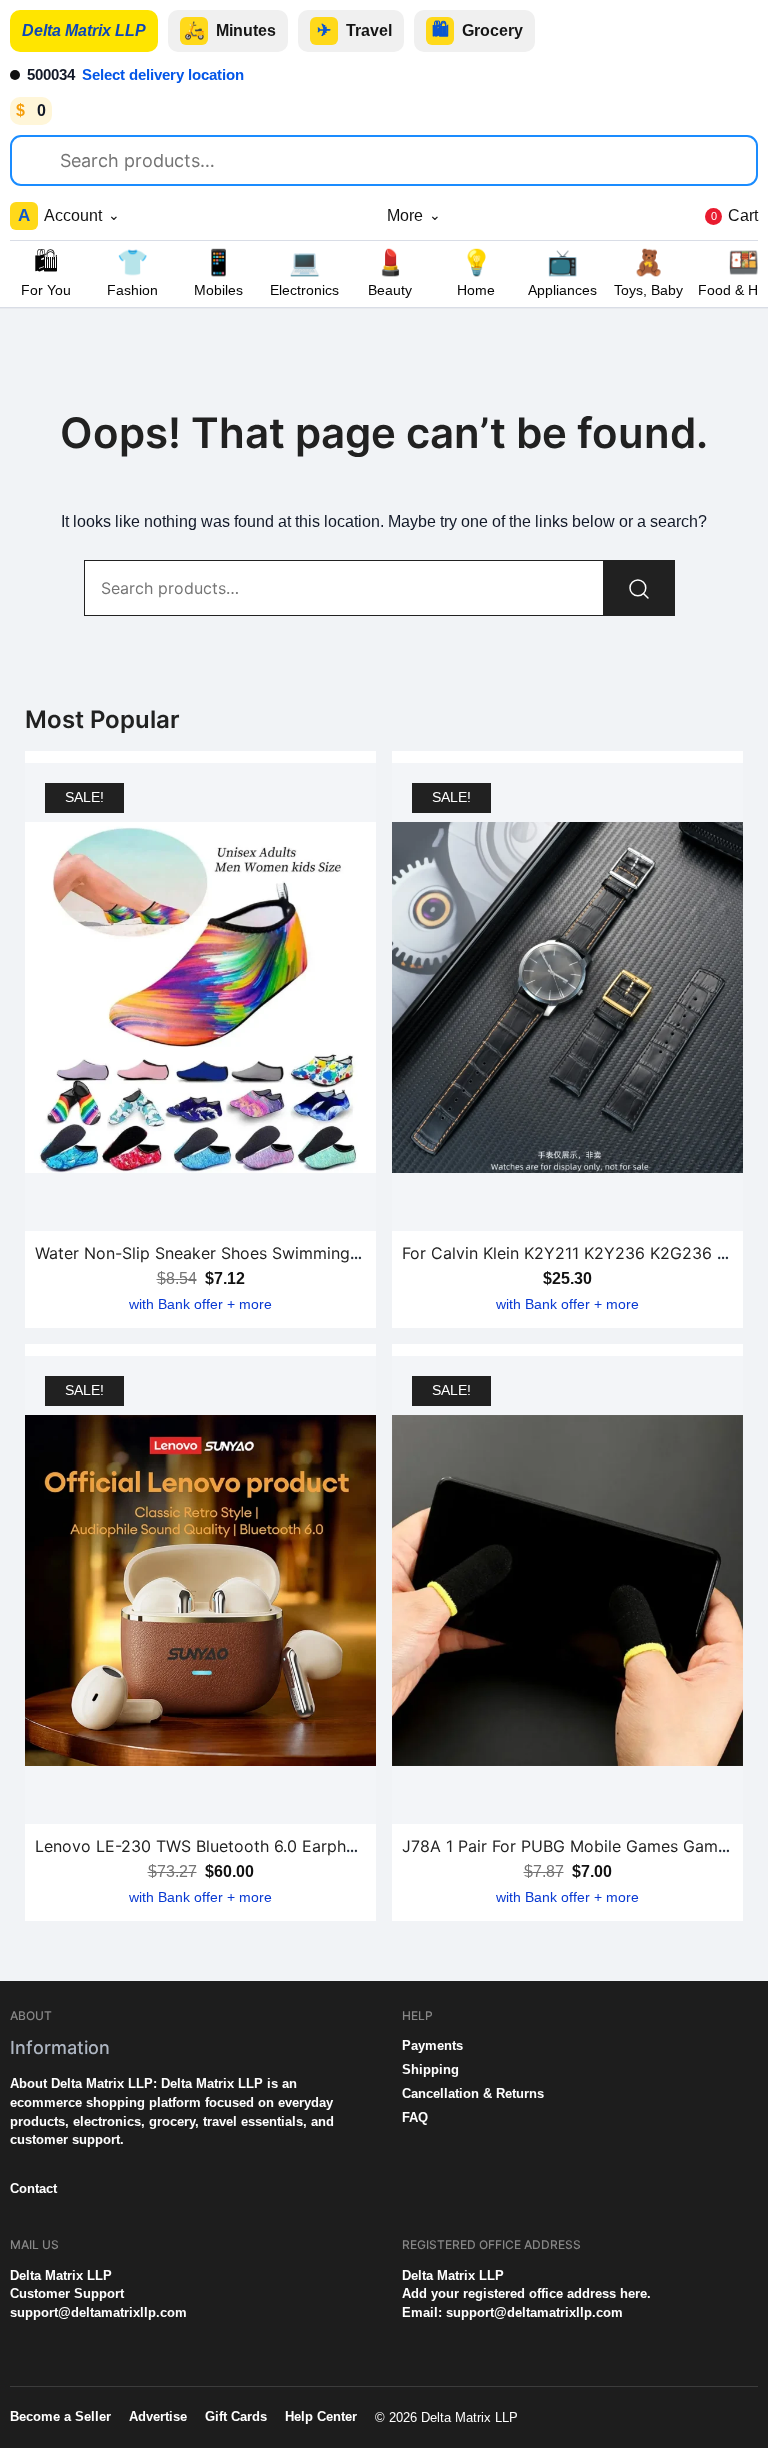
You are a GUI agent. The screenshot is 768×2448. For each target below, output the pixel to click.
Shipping (430, 2069)
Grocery (478, 30)
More (414, 215)
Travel (354, 30)
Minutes (230, 30)
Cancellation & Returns (473, 2093)
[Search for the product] (44, 157)
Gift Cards (236, 2416)
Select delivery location (163, 74)
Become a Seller (60, 2416)
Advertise (158, 2416)
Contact (33, 2188)
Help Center (321, 2416)
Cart (734, 215)
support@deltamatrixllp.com (98, 2312)
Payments (432, 2045)
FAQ (415, 2117)
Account (69, 215)
